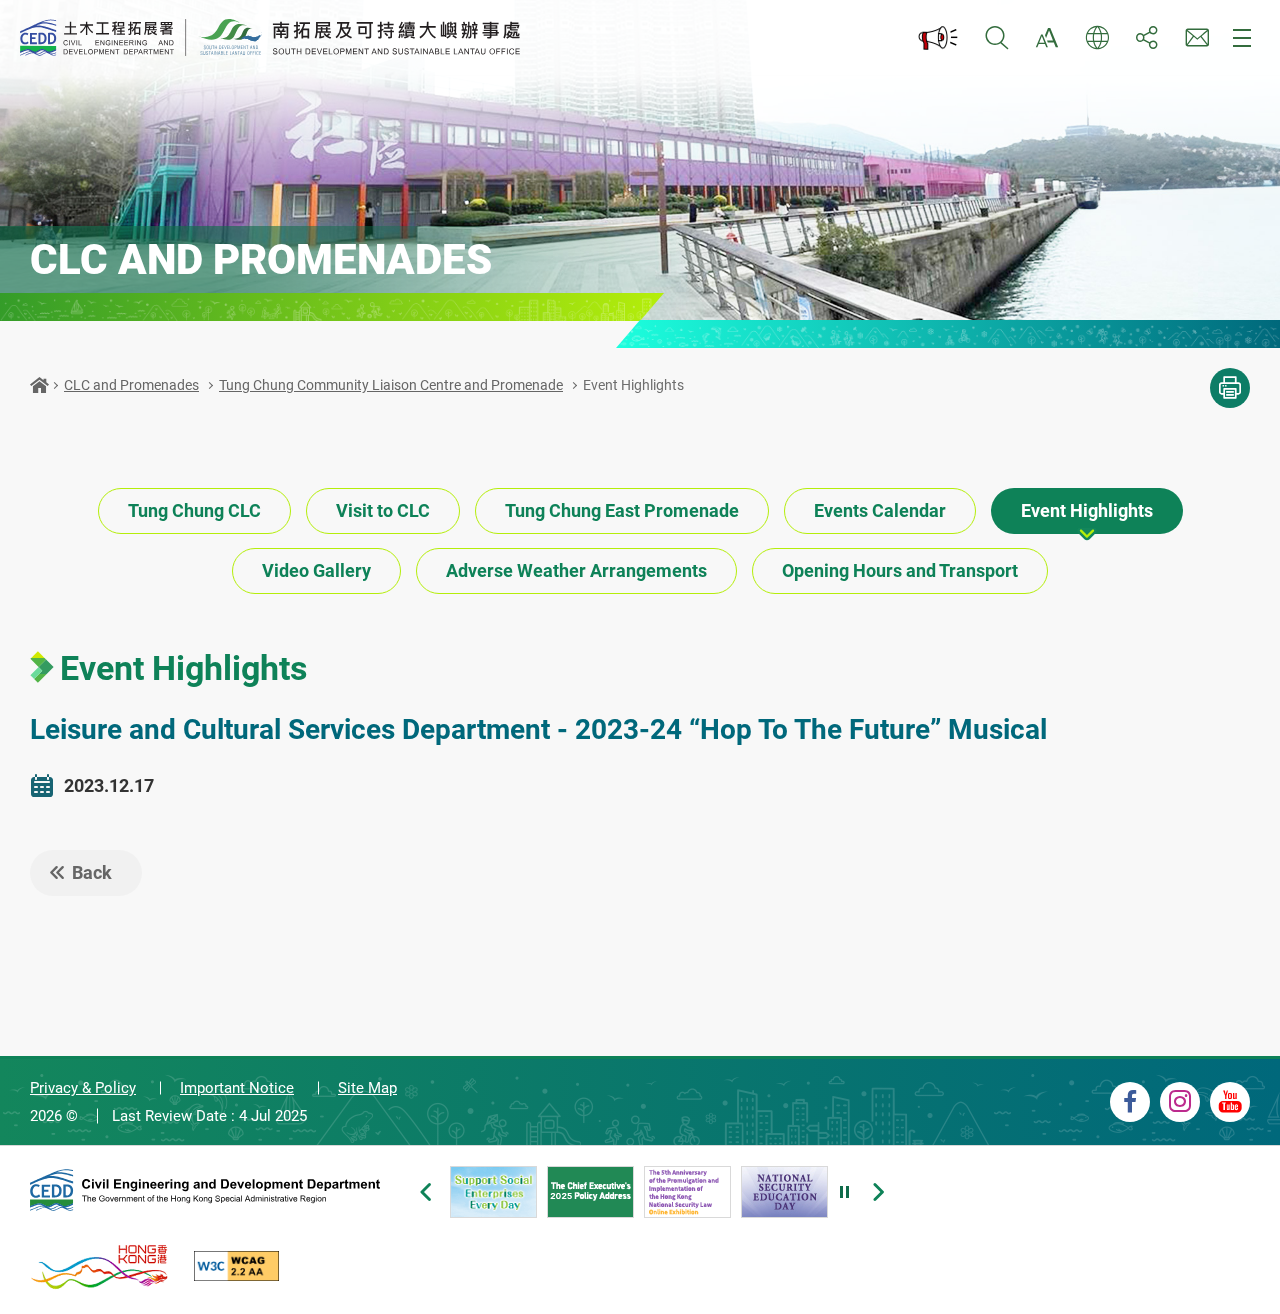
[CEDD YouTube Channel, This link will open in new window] (1230, 1102)
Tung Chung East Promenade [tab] (622, 510)
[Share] (1147, 38)
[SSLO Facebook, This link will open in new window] (1130, 1102)
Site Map (367, 1088)
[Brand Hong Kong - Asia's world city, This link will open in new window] (100, 1266)
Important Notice (237, 1088)
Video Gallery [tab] (316, 570)
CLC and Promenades (131, 385)
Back (92, 872)
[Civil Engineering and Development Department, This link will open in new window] (205, 1192)
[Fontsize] (1047, 38)
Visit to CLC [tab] (383, 510)
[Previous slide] (425, 1192)
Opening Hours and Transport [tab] (900, 570)
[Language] (1097, 38)
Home (39, 384)
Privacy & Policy (83, 1088)
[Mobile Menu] (1242, 38)
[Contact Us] (1197, 38)
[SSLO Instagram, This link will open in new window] (1180, 1102)
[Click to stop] (845, 1192)
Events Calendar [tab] (880, 510)
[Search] (997, 38)
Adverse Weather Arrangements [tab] (576, 570)
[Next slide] (878, 1192)
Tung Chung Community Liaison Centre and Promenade (391, 385)
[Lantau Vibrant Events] (939, 38)
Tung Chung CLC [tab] (194, 510)
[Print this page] (1230, 388)
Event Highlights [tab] (1087, 510)
